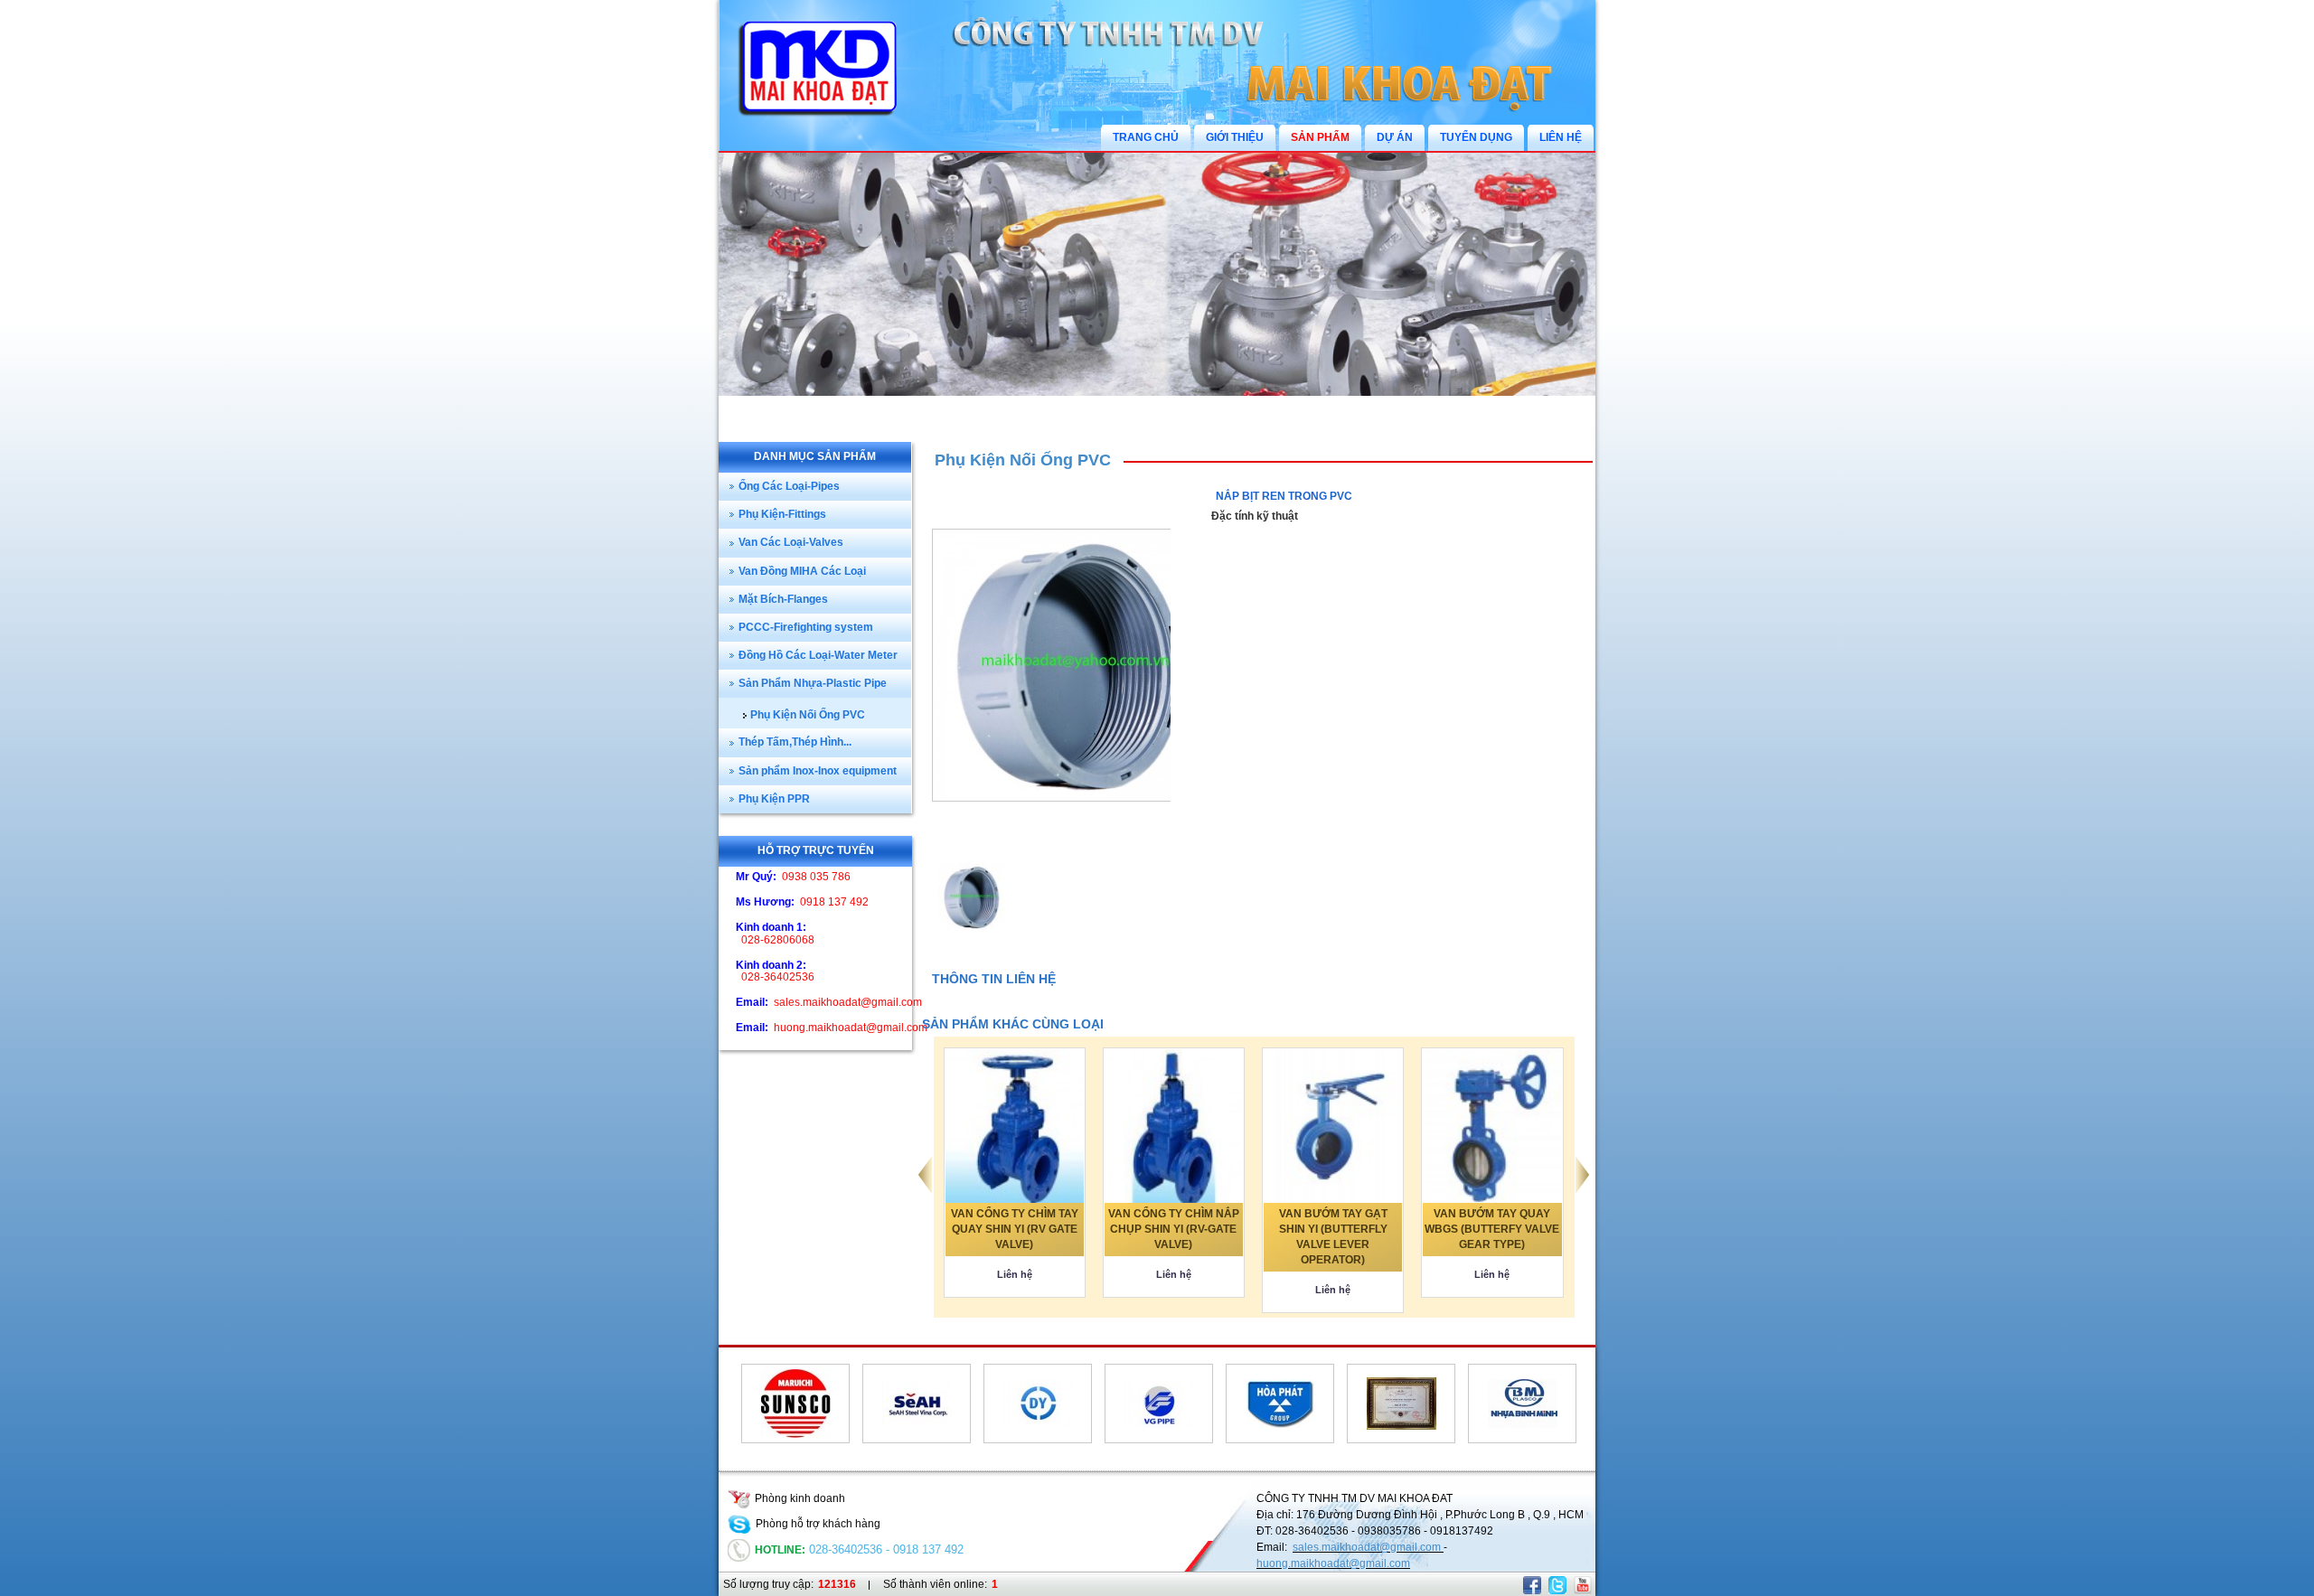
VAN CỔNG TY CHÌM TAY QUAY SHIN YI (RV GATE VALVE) (1015, 1229)
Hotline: (780, 1550)
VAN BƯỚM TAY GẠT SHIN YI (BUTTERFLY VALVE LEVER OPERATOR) (1333, 1237)
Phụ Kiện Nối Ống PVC (1023, 460)
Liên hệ (1015, 1274)
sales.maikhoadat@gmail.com (1368, 1547)
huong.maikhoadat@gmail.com (1333, 1563)
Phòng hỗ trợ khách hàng (818, 1524)
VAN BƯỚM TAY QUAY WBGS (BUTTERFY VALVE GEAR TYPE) (1492, 1229)
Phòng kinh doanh (800, 1498)
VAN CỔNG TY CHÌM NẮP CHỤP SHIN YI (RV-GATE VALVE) (1174, 1229)
